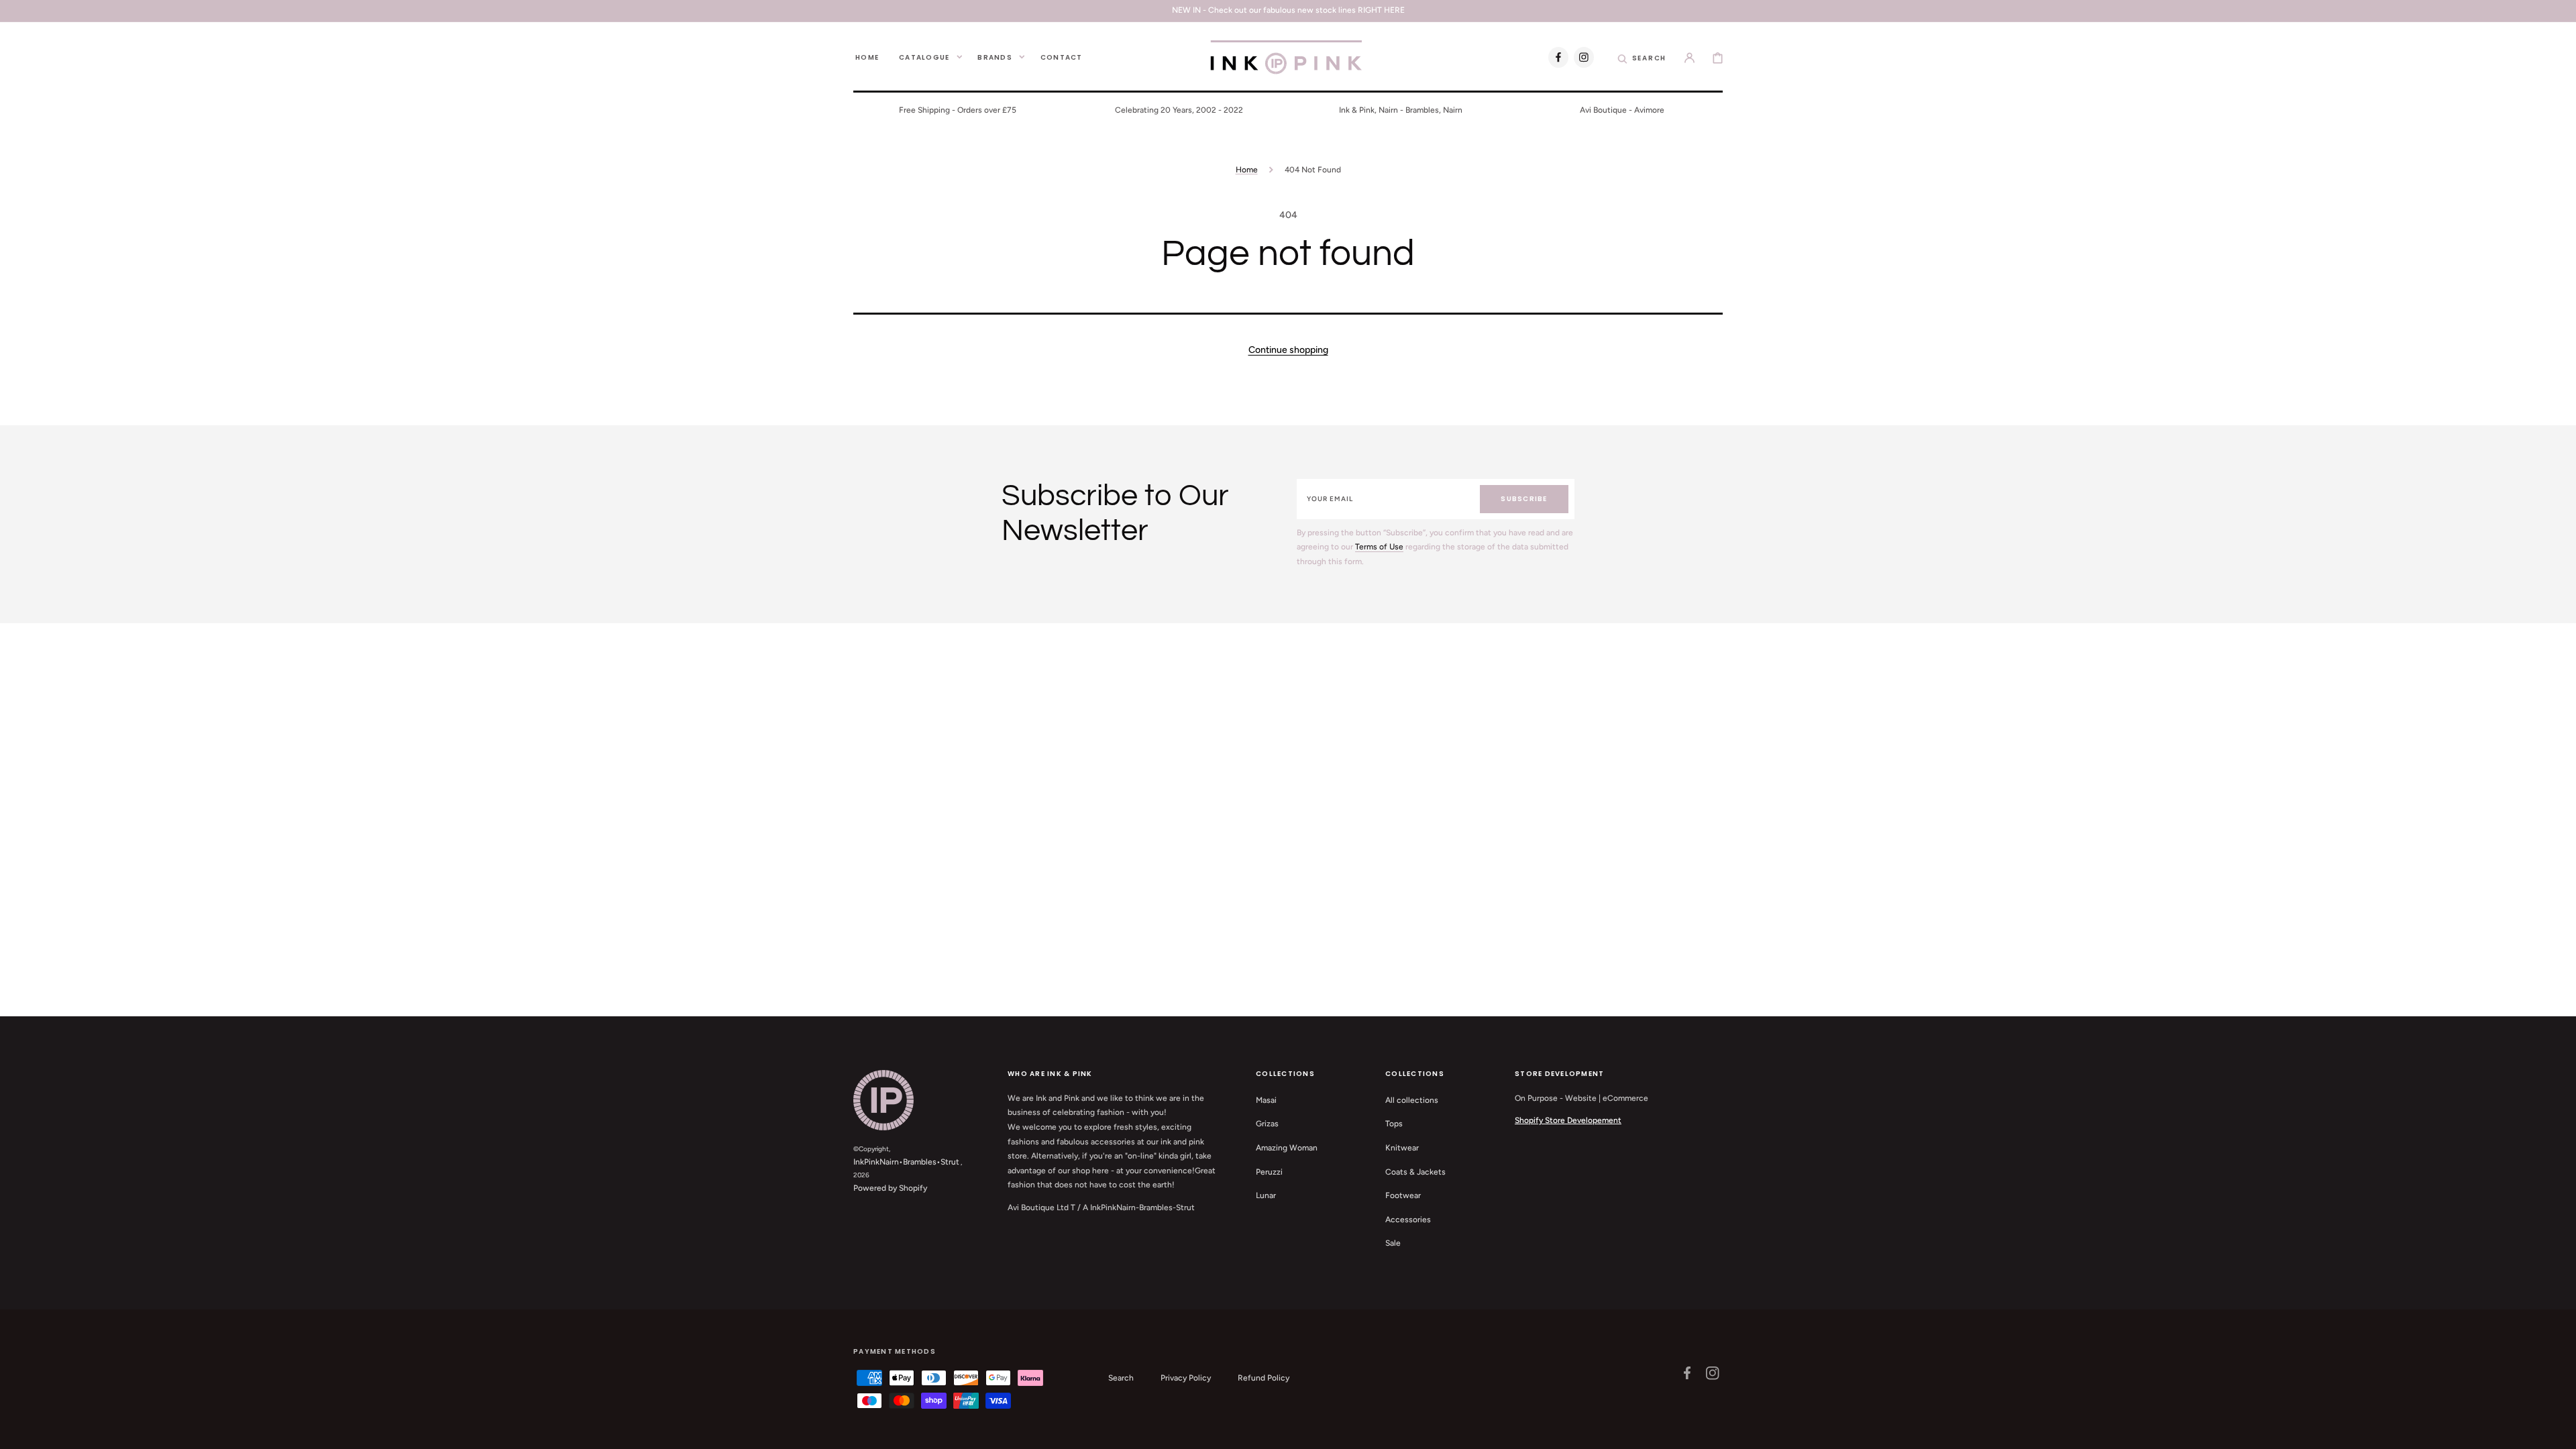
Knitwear (1402, 1148)
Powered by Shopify (890, 1188)
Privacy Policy (1186, 1378)
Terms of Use (1379, 547)
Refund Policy (1264, 1378)
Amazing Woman (1287, 1148)
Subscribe (1524, 499)
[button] (1642, 57)
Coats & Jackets (1415, 1172)
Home (1247, 170)
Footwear (1403, 1195)
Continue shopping (1288, 350)
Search (1121, 1378)
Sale (1393, 1243)
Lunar (1266, 1195)
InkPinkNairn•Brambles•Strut (906, 1162)
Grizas (1267, 1124)
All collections (1412, 1100)
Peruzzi (1269, 1172)
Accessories (1408, 1220)
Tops (1394, 1124)
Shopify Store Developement (1568, 1120)
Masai (1266, 1100)
